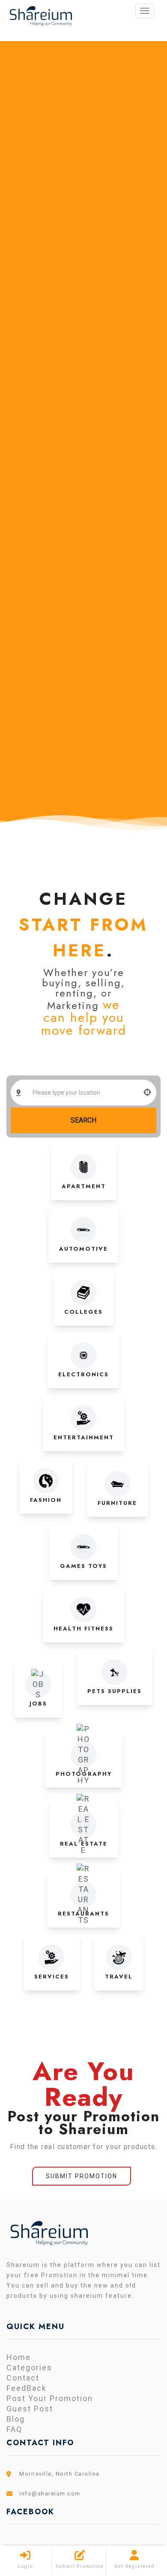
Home (19, 2357)
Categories (29, 2367)
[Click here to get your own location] (148, 1093)
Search (83, 1120)
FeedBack (27, 2388)
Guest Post (30, 2409)
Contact (23, 2378)
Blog (16, 2419)
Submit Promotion (82, 2176)
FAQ (14, 2429)
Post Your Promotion (50, 2398)
